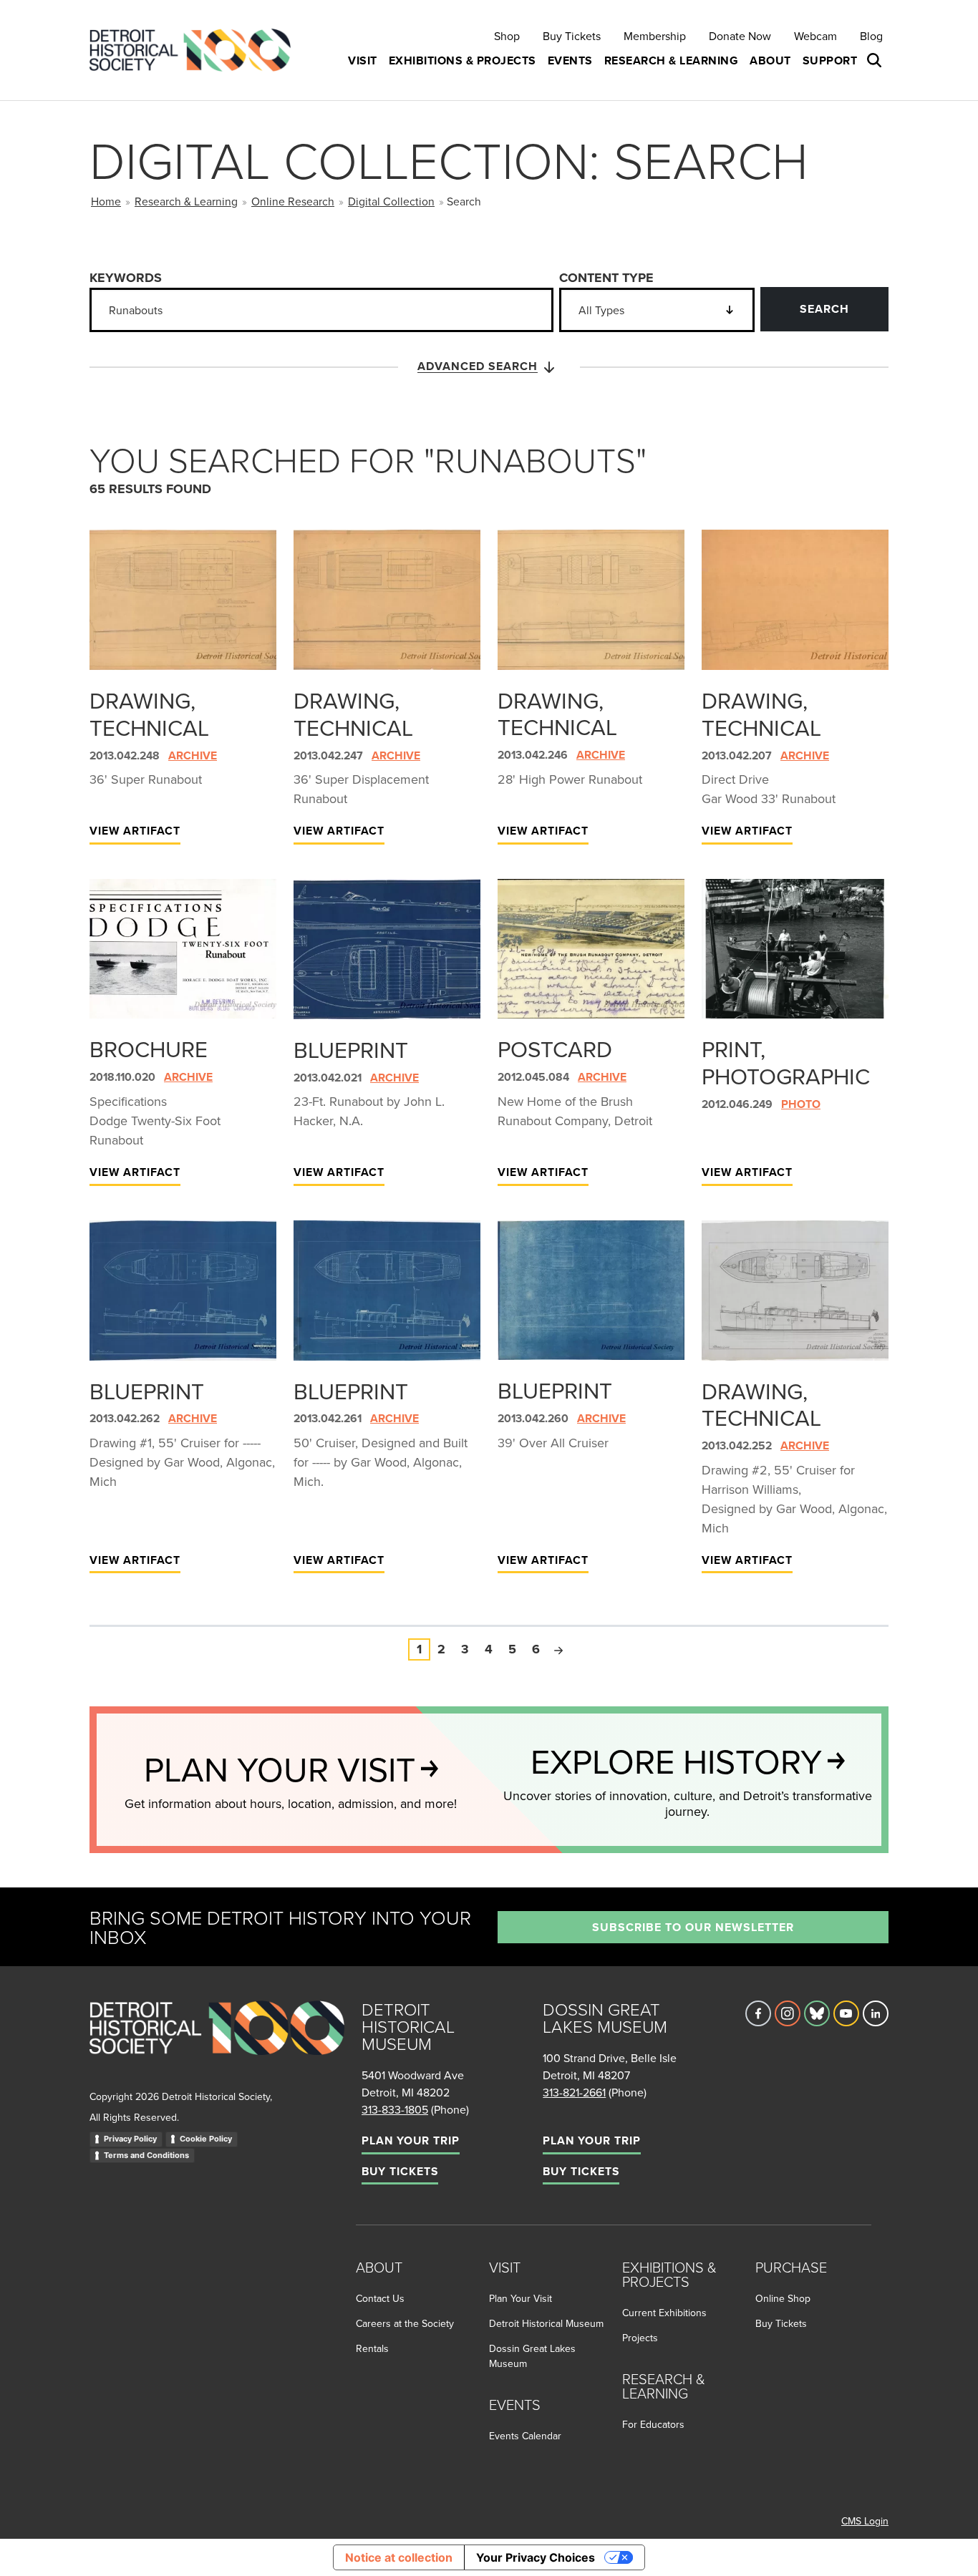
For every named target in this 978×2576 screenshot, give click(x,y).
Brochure (149, 1049)
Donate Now (740, 36)
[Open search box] (876, 61)
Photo (801, 1104)
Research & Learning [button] (672, 60)
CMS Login (865, 2521)
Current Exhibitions (664, 2313)
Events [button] (570, 60)
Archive (193, 755)
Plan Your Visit (521, 2298)
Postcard (555, 1049)
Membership (655, 36)
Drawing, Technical (149, 714)
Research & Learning (186, 201)
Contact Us (380, 2298)
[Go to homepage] (217, 2044)
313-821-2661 (574, 2092)
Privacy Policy (130, 2139)
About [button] (770, 60)
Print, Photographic (786, 1062)
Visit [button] (363, 60)
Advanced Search (478, 366)
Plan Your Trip (411, 2140)
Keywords (126, 278)
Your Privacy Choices (536, 2557)
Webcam (815, 36)
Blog (871, 36)
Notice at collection (399, 2557)
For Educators (653, 2424)
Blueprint (351, 1049)
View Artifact (135, 831)
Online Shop (783, 2298)
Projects (640, 2338)
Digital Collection (391, 201)
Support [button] (830, 60)
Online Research (293, 201)
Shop (507, 36)
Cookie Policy (206, 2139)
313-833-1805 (395, 2109)
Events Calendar (525, 2436)
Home (106, 201)
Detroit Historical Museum (546, 2323)
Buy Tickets (572, 36)
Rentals (372, 2348)
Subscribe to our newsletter (693, 1927)
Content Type (606, 278)
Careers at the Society (405, 2323)
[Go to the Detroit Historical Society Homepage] (196, 50)
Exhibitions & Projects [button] (463, 60)
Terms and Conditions (146, 2155)
